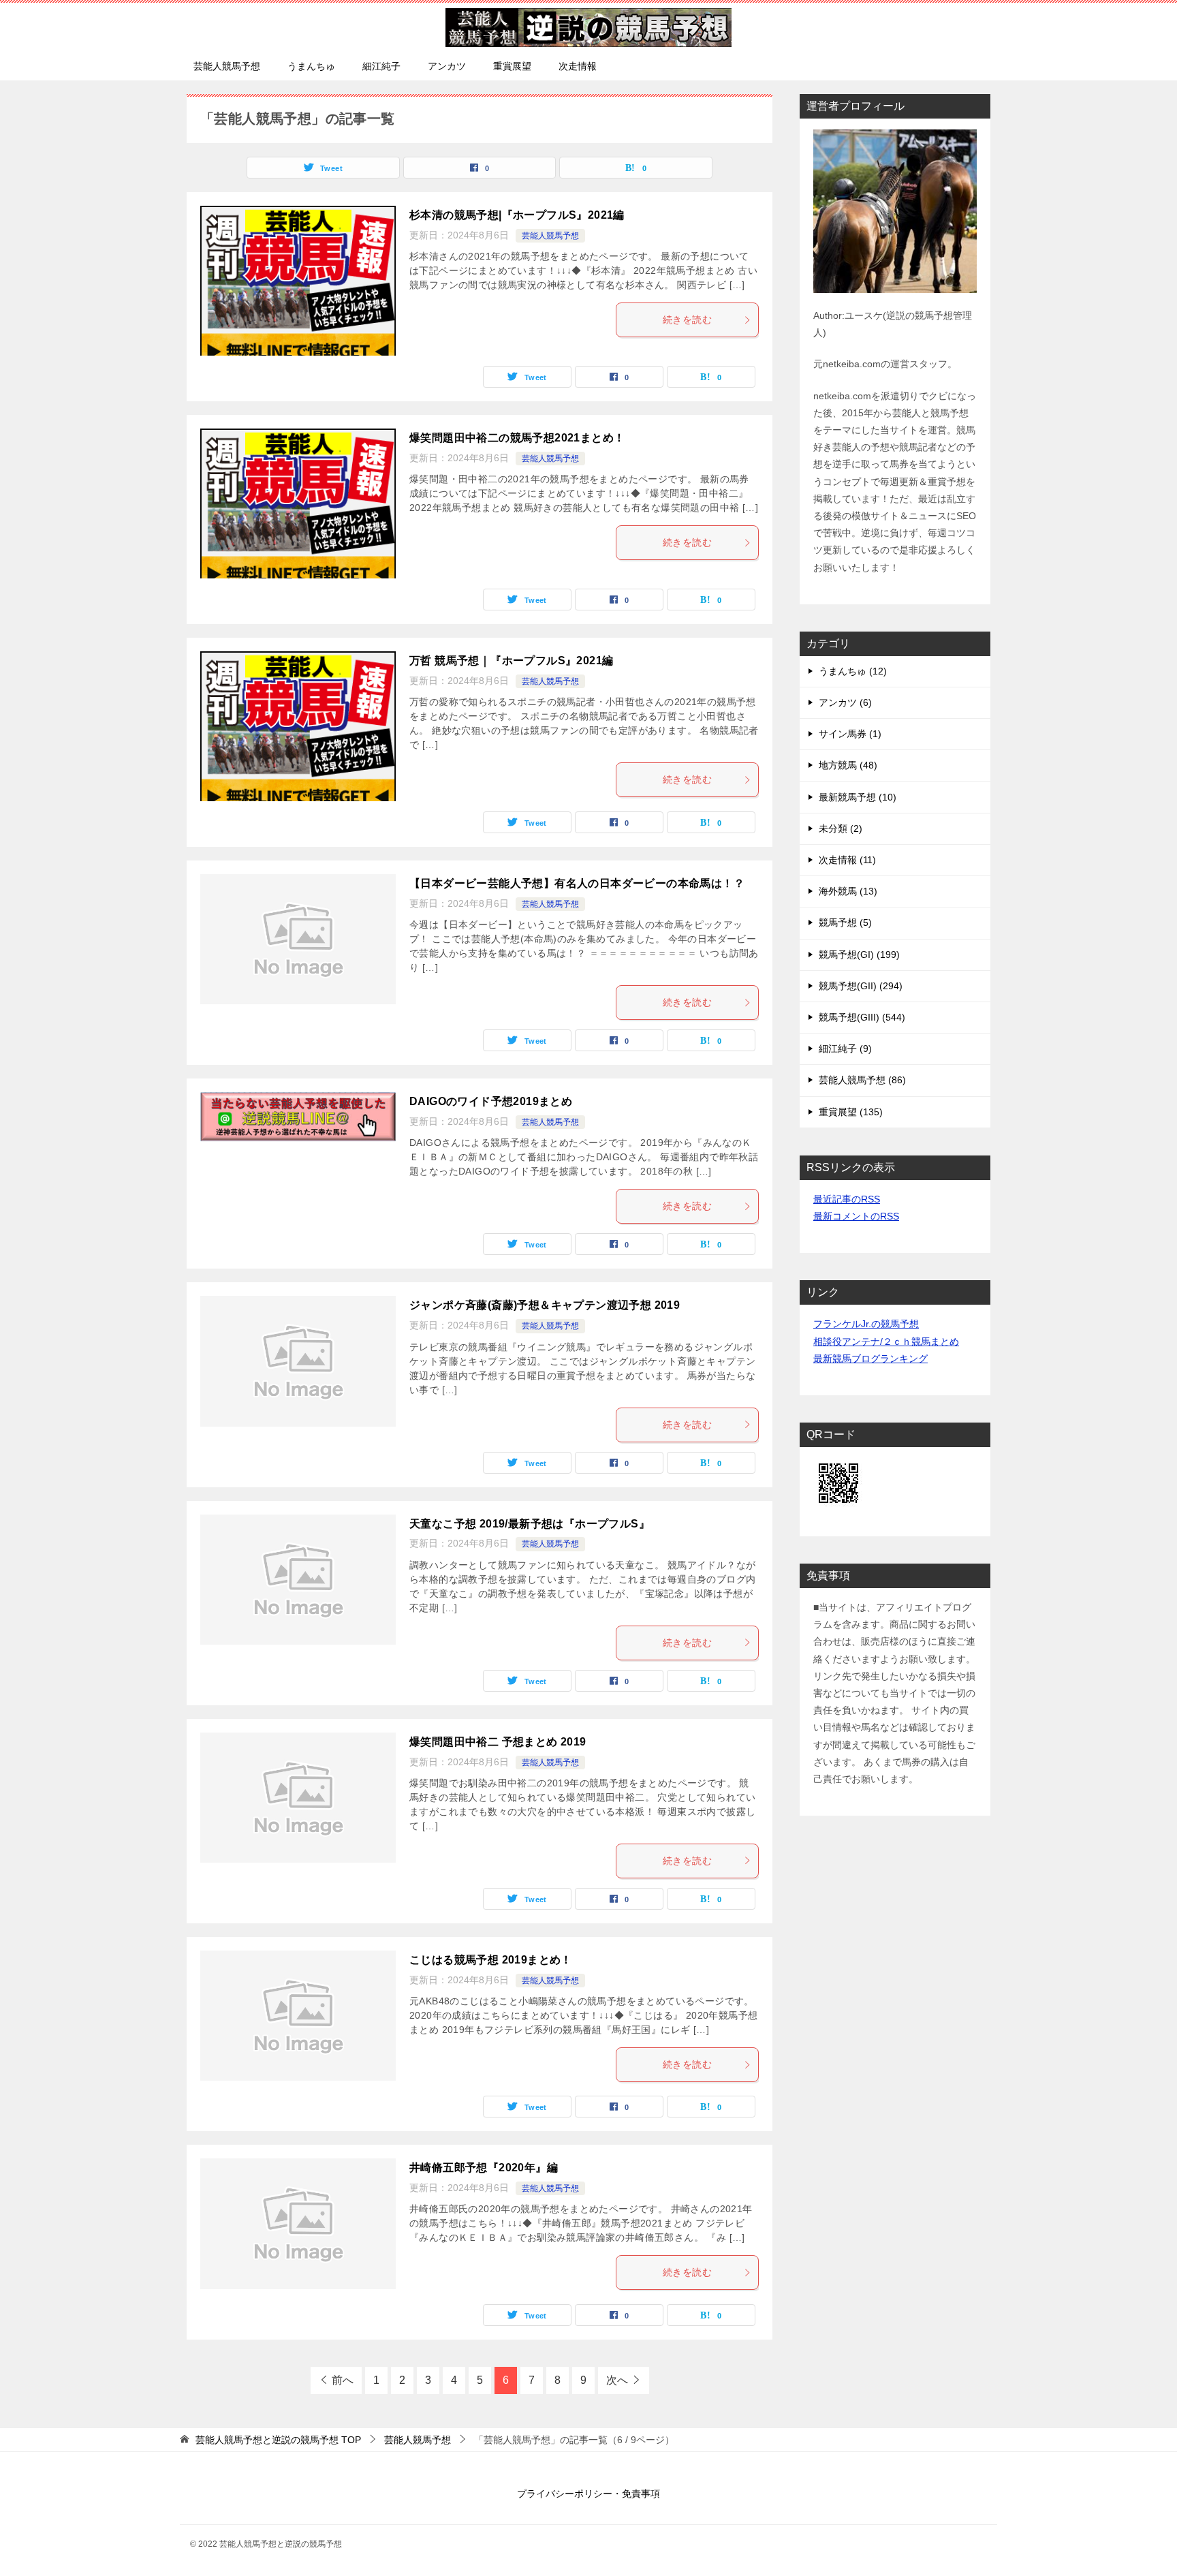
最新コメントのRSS (856, 1216)
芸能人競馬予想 (227, 66)
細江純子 (381, 66)
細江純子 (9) (845, 1049)
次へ (617, 2380)
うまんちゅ (311, 66)
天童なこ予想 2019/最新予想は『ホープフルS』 (530, 1524)
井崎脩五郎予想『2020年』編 (484, 2168)
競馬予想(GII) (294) (861, 986)
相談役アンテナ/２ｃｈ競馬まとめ (886, 1341)
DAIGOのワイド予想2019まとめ (491, 1101)
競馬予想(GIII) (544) (862, 1017)
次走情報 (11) (847, 860)
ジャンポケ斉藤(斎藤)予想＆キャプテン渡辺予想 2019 (545, 1305)
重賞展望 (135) (851, 1112)
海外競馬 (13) (848, 891)
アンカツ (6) (845, 702)
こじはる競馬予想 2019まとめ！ (491, 1960)
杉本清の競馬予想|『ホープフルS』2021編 (517, 215)
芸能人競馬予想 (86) (862, 1080)
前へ (343, 2380)
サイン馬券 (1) (850, 734)
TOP (278, 2440)
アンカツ (447, 66)
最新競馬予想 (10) (858, 797)
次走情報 (578, 66)
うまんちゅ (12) (853, 671)
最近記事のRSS (847, 1199)
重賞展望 (512, 66)
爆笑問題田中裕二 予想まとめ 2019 (498, 1742)
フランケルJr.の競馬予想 (866, 1324)
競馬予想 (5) (845, 922)
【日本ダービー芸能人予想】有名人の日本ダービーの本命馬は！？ (577, 883)
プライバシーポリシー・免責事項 (588, 2494)
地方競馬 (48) (848, 765)
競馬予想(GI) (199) (859, 955)
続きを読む (687, 320)
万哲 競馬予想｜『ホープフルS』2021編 (511, 661)
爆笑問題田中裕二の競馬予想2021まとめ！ (517, 438)
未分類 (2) (841, 828)
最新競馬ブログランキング (870, 1359)
